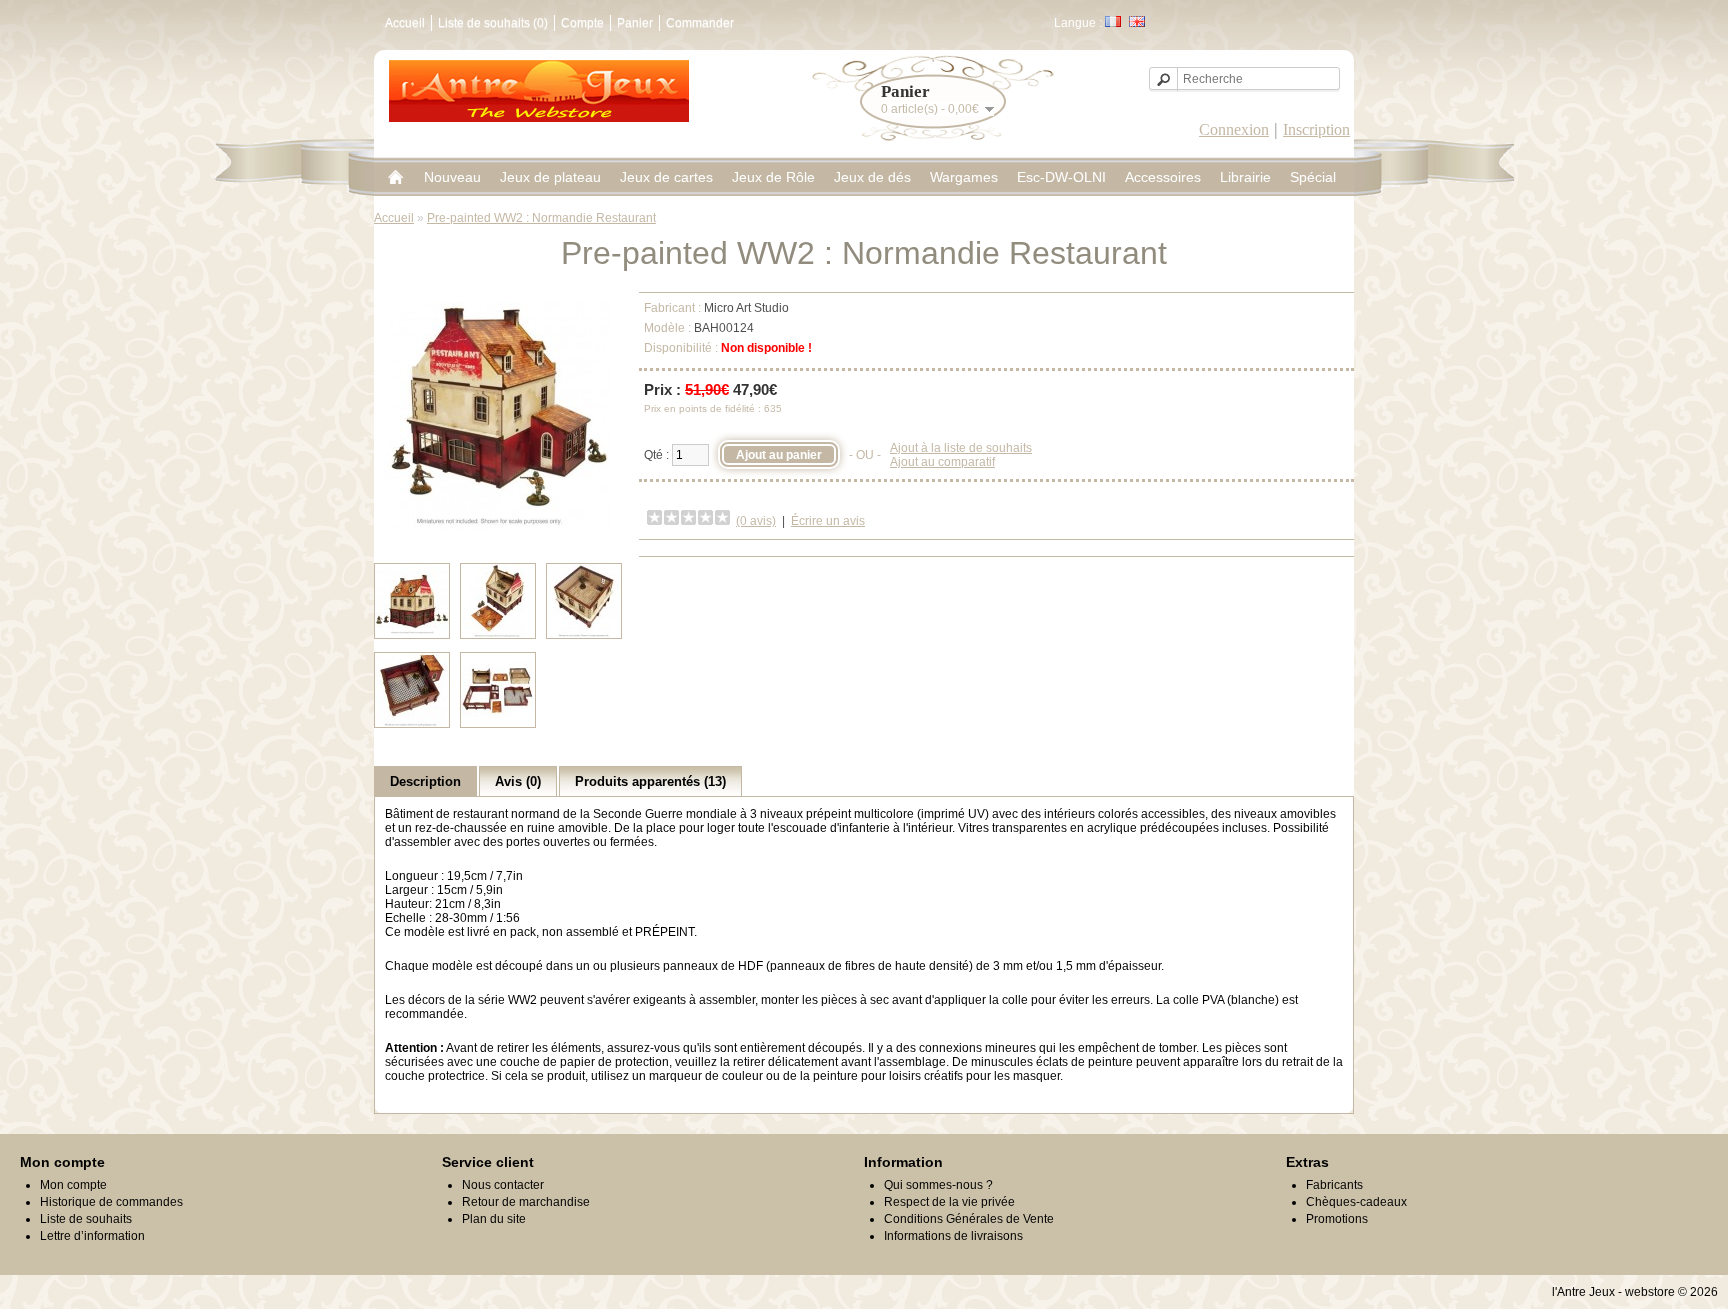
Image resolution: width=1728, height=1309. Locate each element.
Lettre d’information (92, 1236)
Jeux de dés (872, 177)
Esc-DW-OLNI (1061, 177)
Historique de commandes (111, 1202)
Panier (635, 23)
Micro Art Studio (746, 308)
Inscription (1316, 129)
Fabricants (1334, 1185)
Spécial (1313, 177)
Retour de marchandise (526, 1202)
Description (425, 781)
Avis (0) (518, 781)
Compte (582, 23)
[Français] (1113, 21)
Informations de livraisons (953, 1236)
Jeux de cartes (666, 177)
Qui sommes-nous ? (938, 1185)
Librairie (1245, 177)
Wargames (964, 177)
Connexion (1234, 129)
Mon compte (73, 1185)
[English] (1137, 21)
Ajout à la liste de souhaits (961, 448)
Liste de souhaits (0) (493, 23)
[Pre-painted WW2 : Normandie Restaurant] (498, 526)
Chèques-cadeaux (1356, 1202)
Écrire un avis (828, 521)
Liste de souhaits (86, 1219)
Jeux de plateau (550, 177)
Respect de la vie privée (949, 1202)
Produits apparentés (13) (650, 781)
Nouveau (452, 177)
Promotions (1337, 1219)
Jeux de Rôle (773, 177)
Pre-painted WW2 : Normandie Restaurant (541, 218)
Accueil (405, 23)
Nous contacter (503, 1185)
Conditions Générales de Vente (969, 1219)
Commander (700, 23)
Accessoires (1163, 177)
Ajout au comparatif (942, 462)
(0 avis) (756, 521)
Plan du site (494, 1219)
